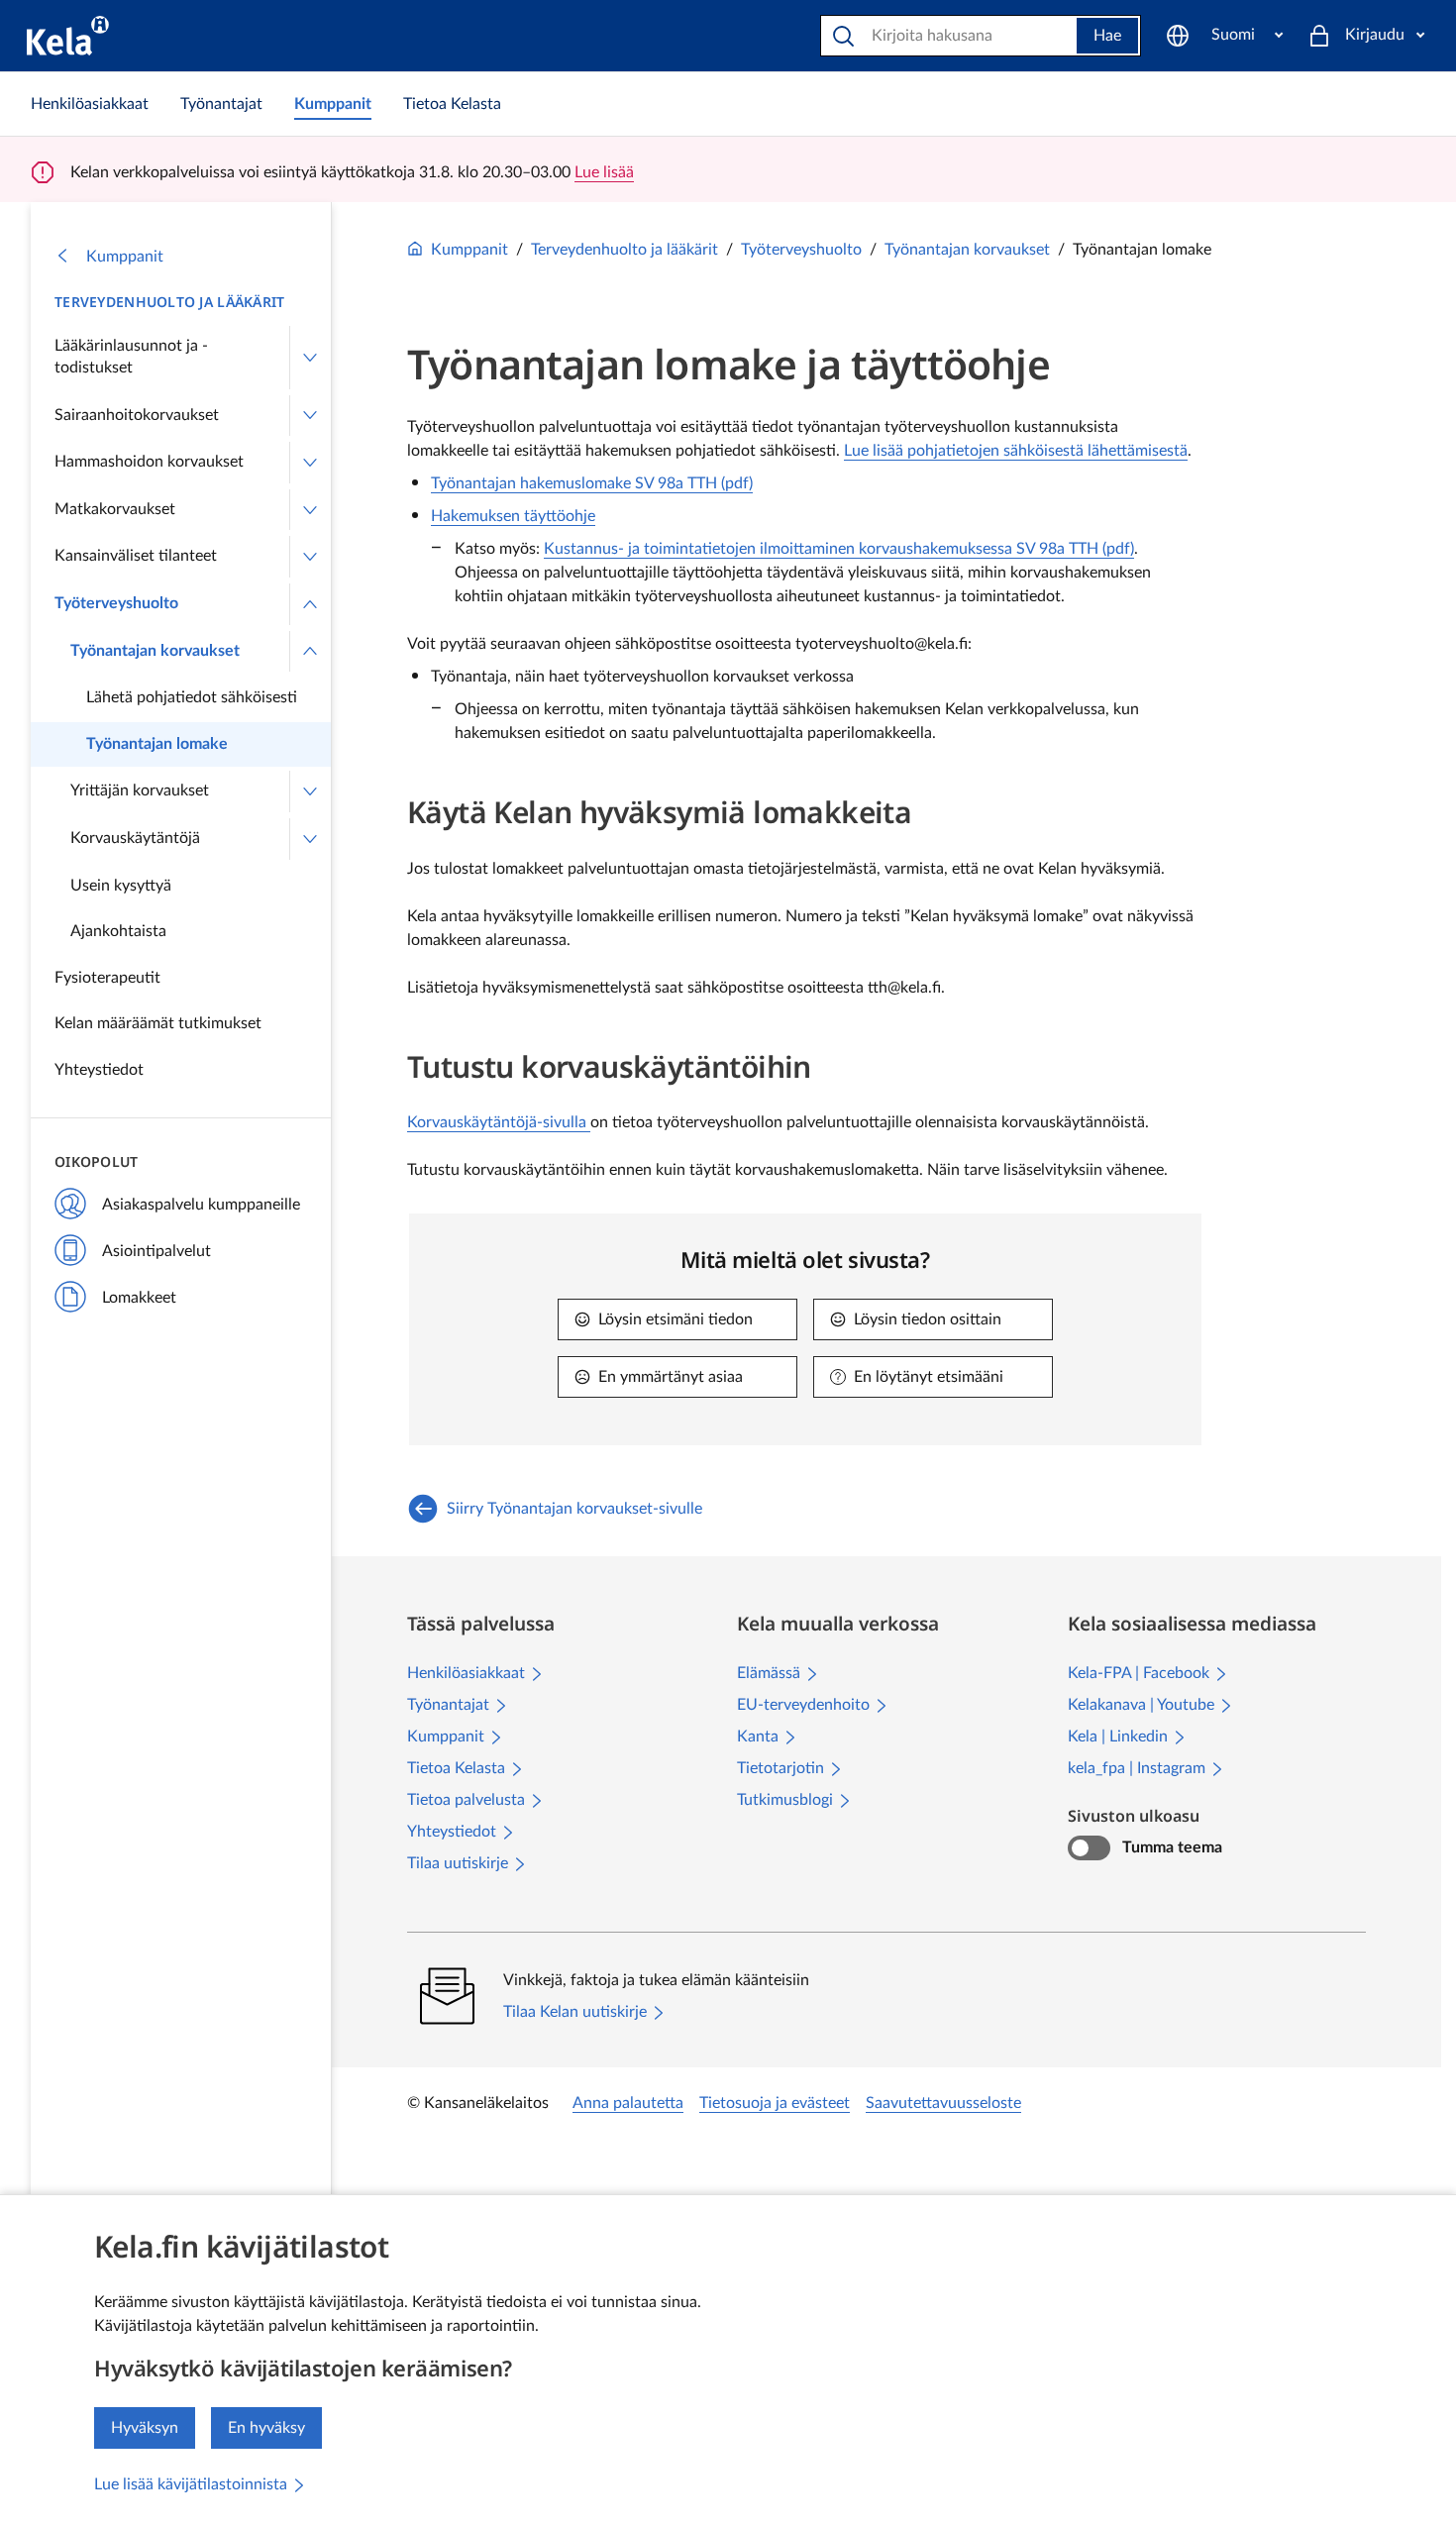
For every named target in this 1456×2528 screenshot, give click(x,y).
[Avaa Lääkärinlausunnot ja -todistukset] (310, 357)
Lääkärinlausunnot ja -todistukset (131, 357)
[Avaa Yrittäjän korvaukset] (310, 791)
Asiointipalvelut (156, 1251)
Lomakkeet (139, 1298)
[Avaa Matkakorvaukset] (310, 510)
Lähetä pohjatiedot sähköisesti (192, 697)
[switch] (1089, 1848)
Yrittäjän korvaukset (140, 790)
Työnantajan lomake (157, 744)
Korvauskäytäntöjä (135, 838)
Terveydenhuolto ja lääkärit (170, 302)
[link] (90, 104)
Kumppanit (125, 257)
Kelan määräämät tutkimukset (158, 1023)
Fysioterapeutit (107, 978)
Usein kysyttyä (121, 886)
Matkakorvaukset (115, 509)
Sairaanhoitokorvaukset (137, 415)
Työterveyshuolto (116, 603)
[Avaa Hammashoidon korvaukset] (310, 463)
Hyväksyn (145, 2428)
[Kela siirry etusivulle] (68, 36)
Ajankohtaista (118, 931)
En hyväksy (266, 2428)
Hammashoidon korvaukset (149, 462)
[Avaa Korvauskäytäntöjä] (310, 839)
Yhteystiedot (99, 1070)
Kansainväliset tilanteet (136, 556)
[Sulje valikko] (310, 604)
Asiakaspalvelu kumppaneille (201, 1205)
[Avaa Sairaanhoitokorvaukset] (310, 416)
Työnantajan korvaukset (155, 651)
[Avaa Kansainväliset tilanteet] (310, 557)
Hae (1107, 36)
